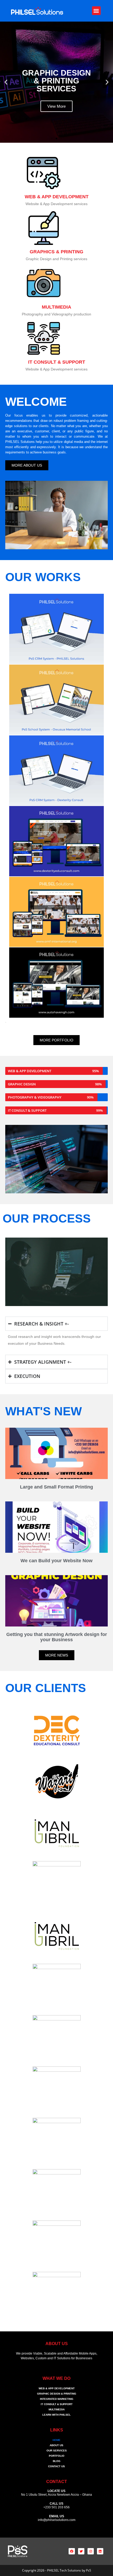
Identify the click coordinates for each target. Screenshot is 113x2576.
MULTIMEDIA (56, 307)
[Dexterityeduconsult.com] (49, 841)
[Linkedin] (100, 2551)
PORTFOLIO (57, 2456)
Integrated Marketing (57, 2399)
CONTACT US (56, 2466)
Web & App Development (57, 2388)
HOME (56, 2440)
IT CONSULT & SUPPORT (57, 362)
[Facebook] (72, 2551)
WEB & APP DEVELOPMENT (57, 197)
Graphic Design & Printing (57, 2394)
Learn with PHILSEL (56, 2415)
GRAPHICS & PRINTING (56, 252)
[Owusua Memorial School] (49, 700)
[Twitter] (81, 2551)
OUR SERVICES (57, 2451)
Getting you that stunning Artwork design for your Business (57, 1637)
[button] (96, 11)
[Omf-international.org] (49, 912)
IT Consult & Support (57, 2404)
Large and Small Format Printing (56, 1487)
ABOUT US (56, 2445)
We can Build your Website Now (56, 1561)
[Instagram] (91, 2551)
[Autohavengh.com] (49, 983)
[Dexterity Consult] (49, 770)
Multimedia (57, 2409)
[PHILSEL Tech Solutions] (49, 629)
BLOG (57, 2461)
